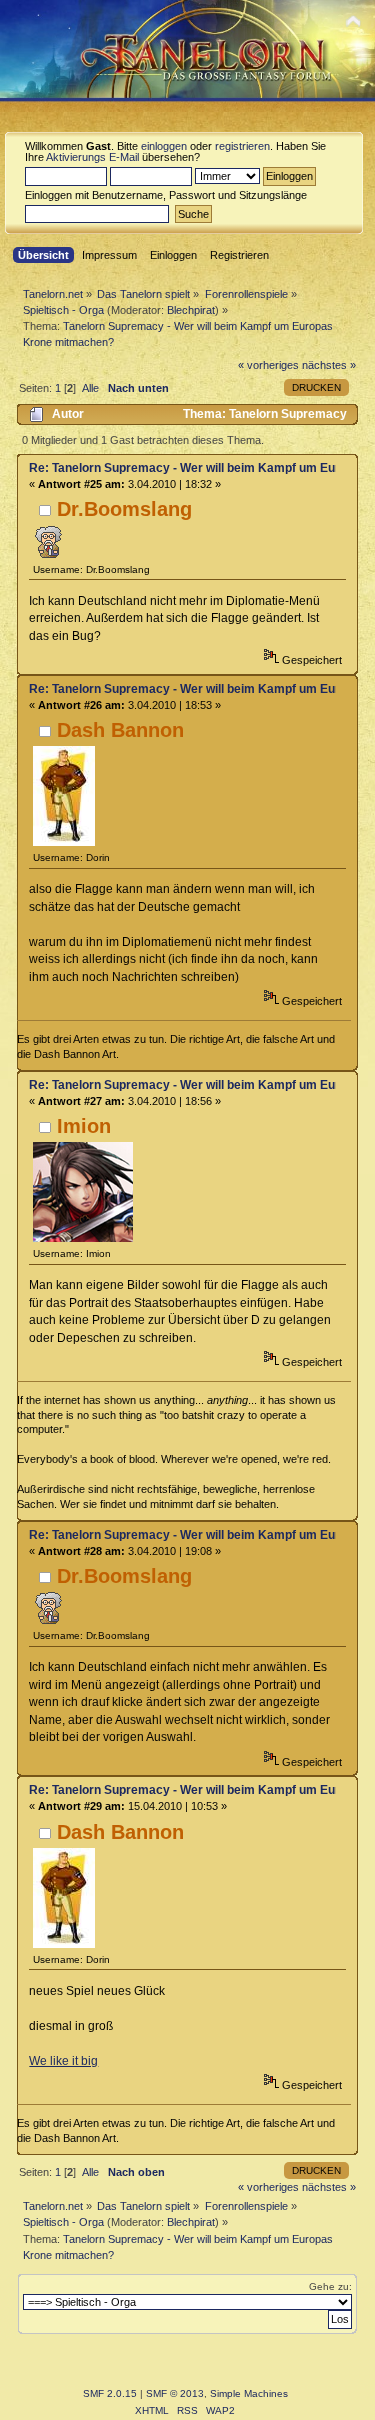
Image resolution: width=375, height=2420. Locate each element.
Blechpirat (191, 310)
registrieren (242, 146)
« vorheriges (268, 365)
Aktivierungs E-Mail (92, 157)
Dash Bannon (120, 730)
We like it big (63, 2061)
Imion (84, 1126)
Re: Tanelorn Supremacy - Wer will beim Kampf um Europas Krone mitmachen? (182, 468)
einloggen (164, 146)
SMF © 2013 (175, 2393)
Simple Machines (249, 2393)
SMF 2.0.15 (110, 2393)
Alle (90, 388)
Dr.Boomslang (124, 509)
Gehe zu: (330, 2286)
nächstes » (329, 365)
